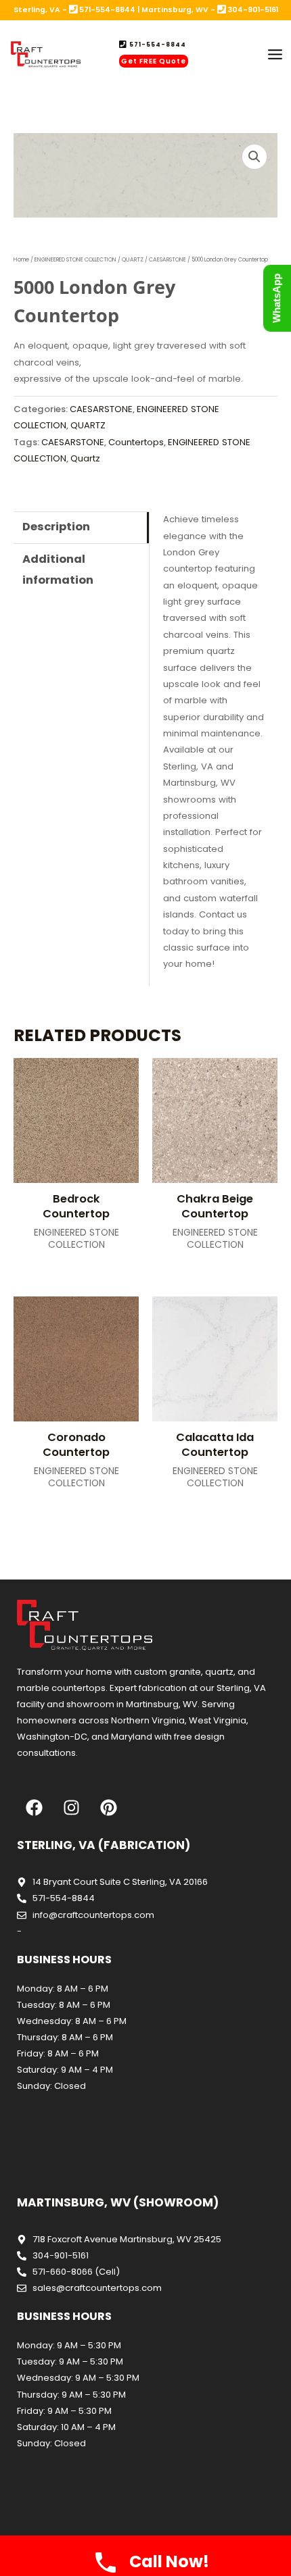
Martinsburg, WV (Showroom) (118, 2202)
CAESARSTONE (167, 259)
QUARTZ (133, 259)
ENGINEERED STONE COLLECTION (75, 259)
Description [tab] (56, 527)
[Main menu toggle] (275, 55)
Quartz (85, 458)
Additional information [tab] (58, 569)
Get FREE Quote (154, 61)
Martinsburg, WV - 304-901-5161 (210, 10)
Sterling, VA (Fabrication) (104, 1845)
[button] (254, 157)
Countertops (136, 442)
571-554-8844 (157, 45)
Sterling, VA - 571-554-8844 (74, 10)
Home (21, 259)
